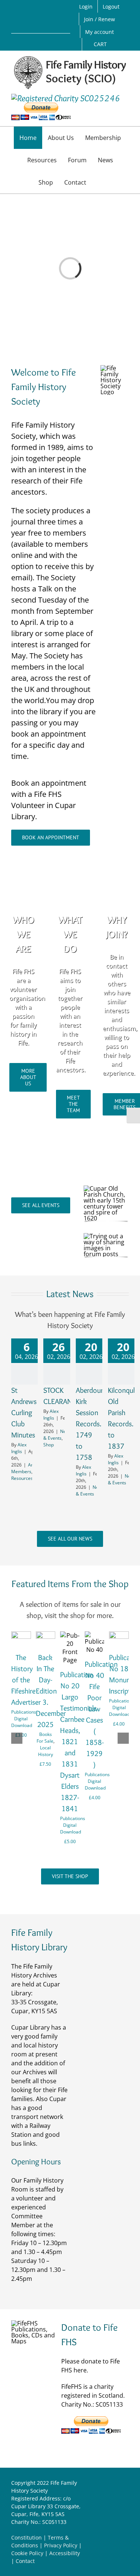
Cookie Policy (27, 2553)
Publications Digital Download (24, 1719)
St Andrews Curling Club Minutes (24, 1413)
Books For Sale (45, 1738)
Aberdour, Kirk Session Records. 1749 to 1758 (90, 1424)
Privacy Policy (61, 2545)
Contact (25, 2561)
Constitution (27, 2537)
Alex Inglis (19, 1448)
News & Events (57, 1435)
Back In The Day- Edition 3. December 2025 (51, 1691)
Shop (49, 1445)
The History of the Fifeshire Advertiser (26, 1680)
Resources (22, 1478)
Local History (46, 1751)
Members (21, 1471)
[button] (100, 182)
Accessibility (65, 2553)
